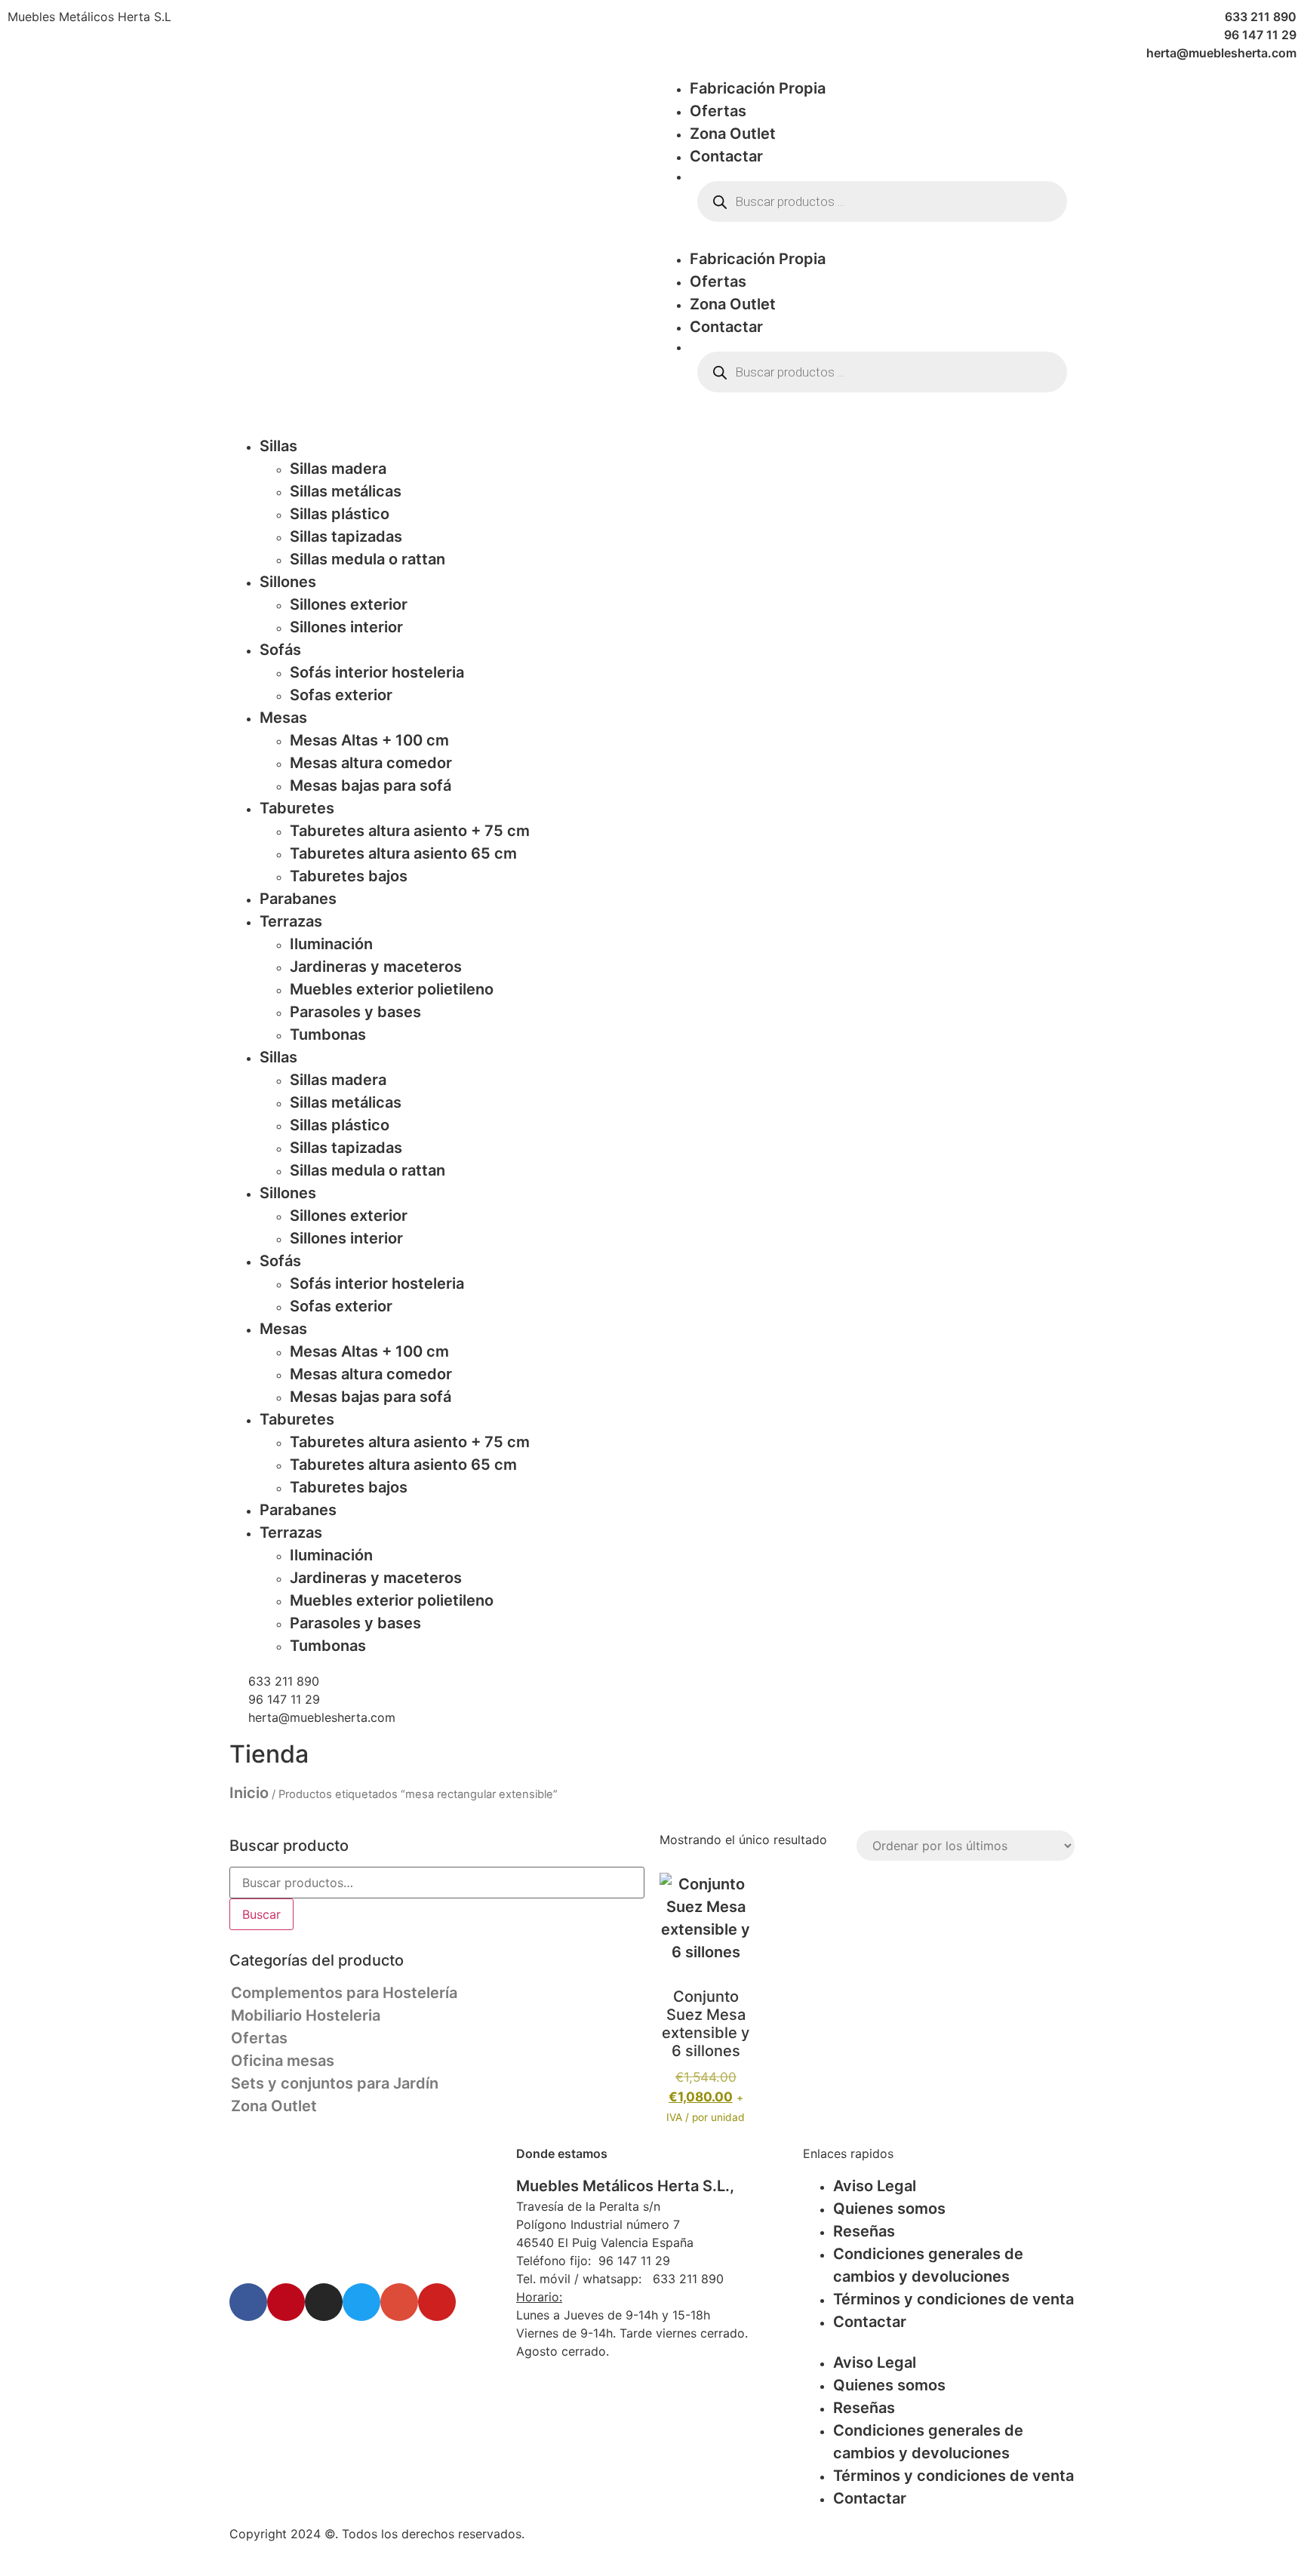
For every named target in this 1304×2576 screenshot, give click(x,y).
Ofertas (718, 111)
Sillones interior (346, 627)
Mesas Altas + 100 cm (369, 740)
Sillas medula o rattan (368, 559)
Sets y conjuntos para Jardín (335, 2083)
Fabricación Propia (758, 88)
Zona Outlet (733, 134)
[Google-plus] (399, 2302)
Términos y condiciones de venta (953, 2299)
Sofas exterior (341, 695)
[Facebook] (248, 2302)
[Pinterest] (286, 2302)
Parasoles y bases (355, 1012)
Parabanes (298, 899)
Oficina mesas (283, 2061)
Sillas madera (338, 469)
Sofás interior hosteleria (377, 672)
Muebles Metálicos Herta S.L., (625, 2186)
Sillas (278, 446)
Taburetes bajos (349, 876)
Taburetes (297, 808)
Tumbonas (328, 1034)
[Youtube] (437, 2302)
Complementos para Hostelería (344, 1993)
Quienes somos (889, 2209)
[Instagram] (324, 2302)
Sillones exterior (349, 604)
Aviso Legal (875, 2186)
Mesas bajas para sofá (371, 785)
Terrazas (291, 921)
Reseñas (864, 2231)
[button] (867, 238)
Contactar (726, 156)
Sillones (288, 582)
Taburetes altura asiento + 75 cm (410, 831)
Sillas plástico (340, 514)
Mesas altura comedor (371, 763)
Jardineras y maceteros (376, 967)
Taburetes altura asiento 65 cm (403, 853)
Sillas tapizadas (346, 536)
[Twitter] (361, 2302)
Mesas (283, 718)
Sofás (280, 650)
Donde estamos (562, 2153)
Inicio (249, 1793)
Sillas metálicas (346, 491)
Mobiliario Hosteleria (306, 2015)
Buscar (261, 1914)
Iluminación (331, 944)
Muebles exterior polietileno (392, 989)
